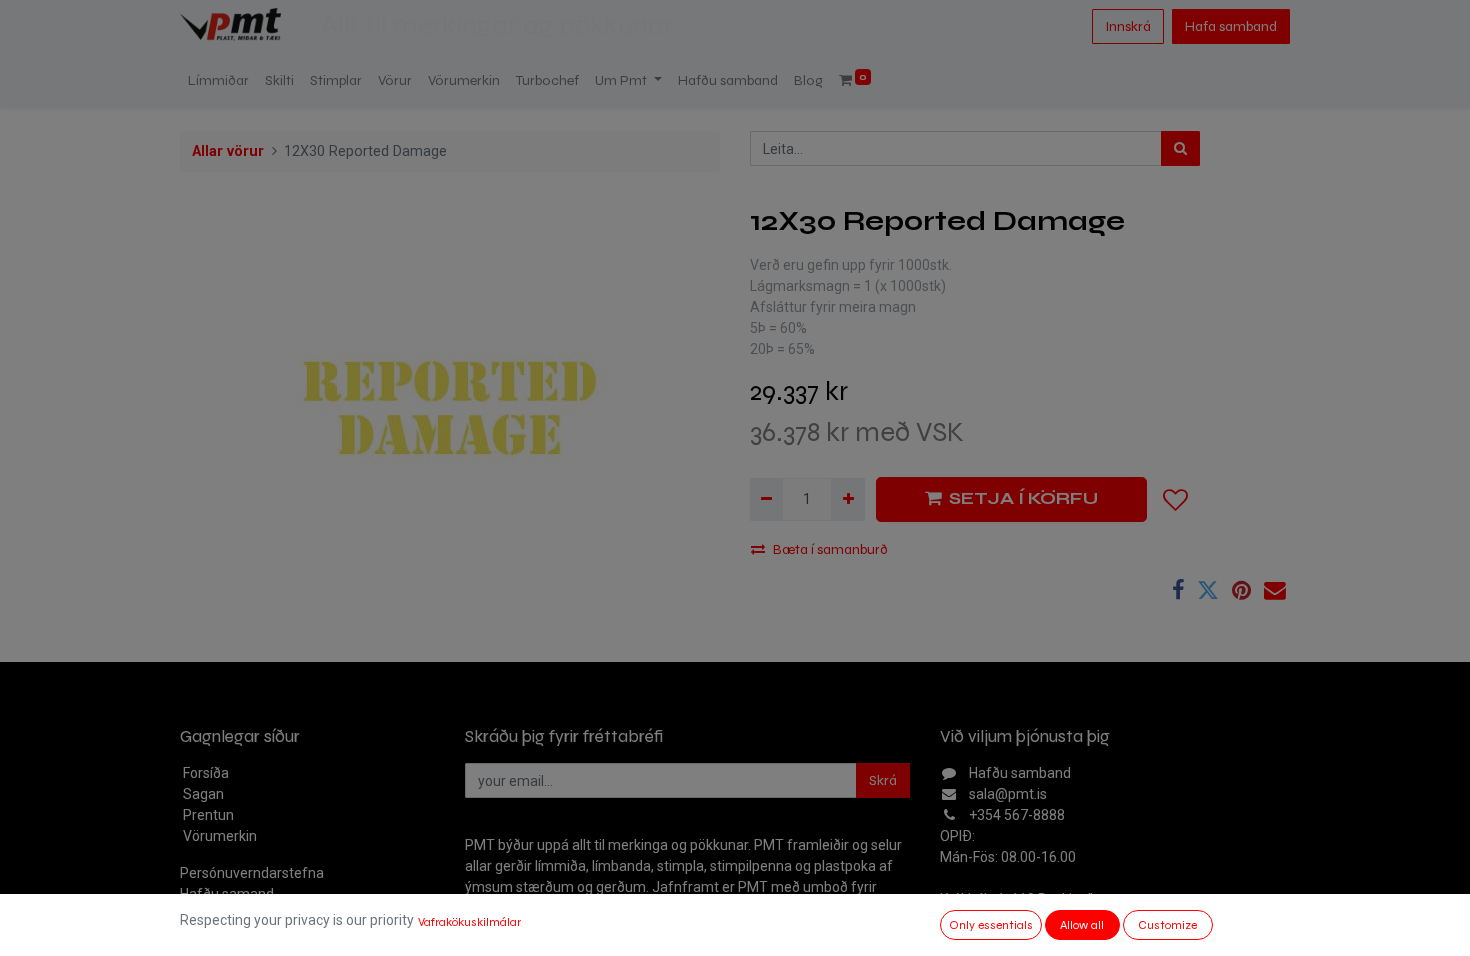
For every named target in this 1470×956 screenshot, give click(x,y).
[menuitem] (218, 80)
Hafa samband (1231, 26)
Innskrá (1128, 26)
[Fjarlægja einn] (766, 499)
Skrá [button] (883, 780)
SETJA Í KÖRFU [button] (1023, 498)
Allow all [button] (1082, 925)
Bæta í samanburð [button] (830, 549)
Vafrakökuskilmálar (469, 922)
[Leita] (1180, 148)
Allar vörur (228, 151)
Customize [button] (1167, 925)
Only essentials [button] (991, 925)
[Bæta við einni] (847, 499)
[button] (1176, 500)
